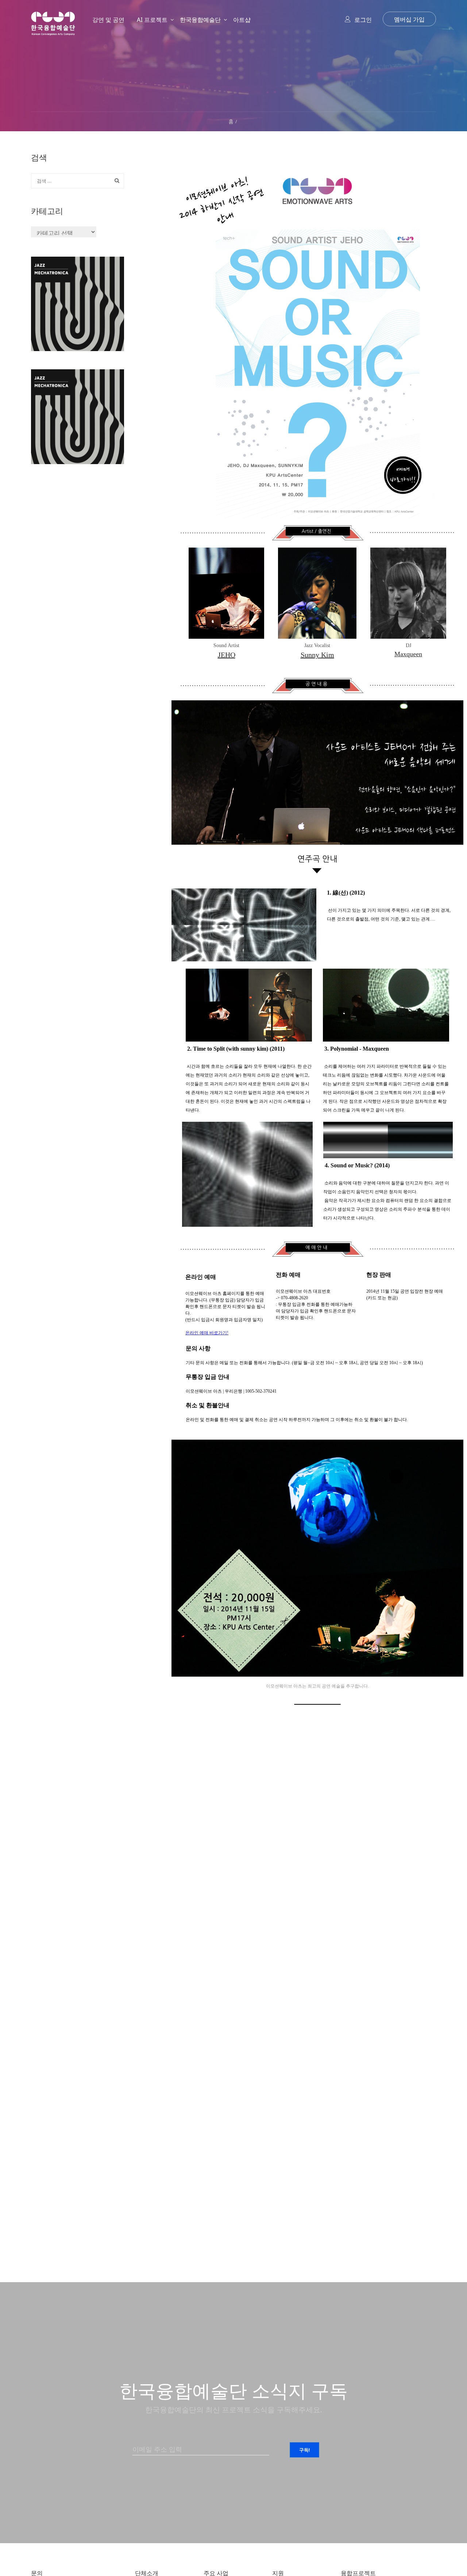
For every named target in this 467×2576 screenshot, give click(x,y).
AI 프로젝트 (152, 20)
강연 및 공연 (108, 20)
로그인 (363, 20)
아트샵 (242, 20)
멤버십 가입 (409, 19)
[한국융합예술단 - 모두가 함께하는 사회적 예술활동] (53, 30)
